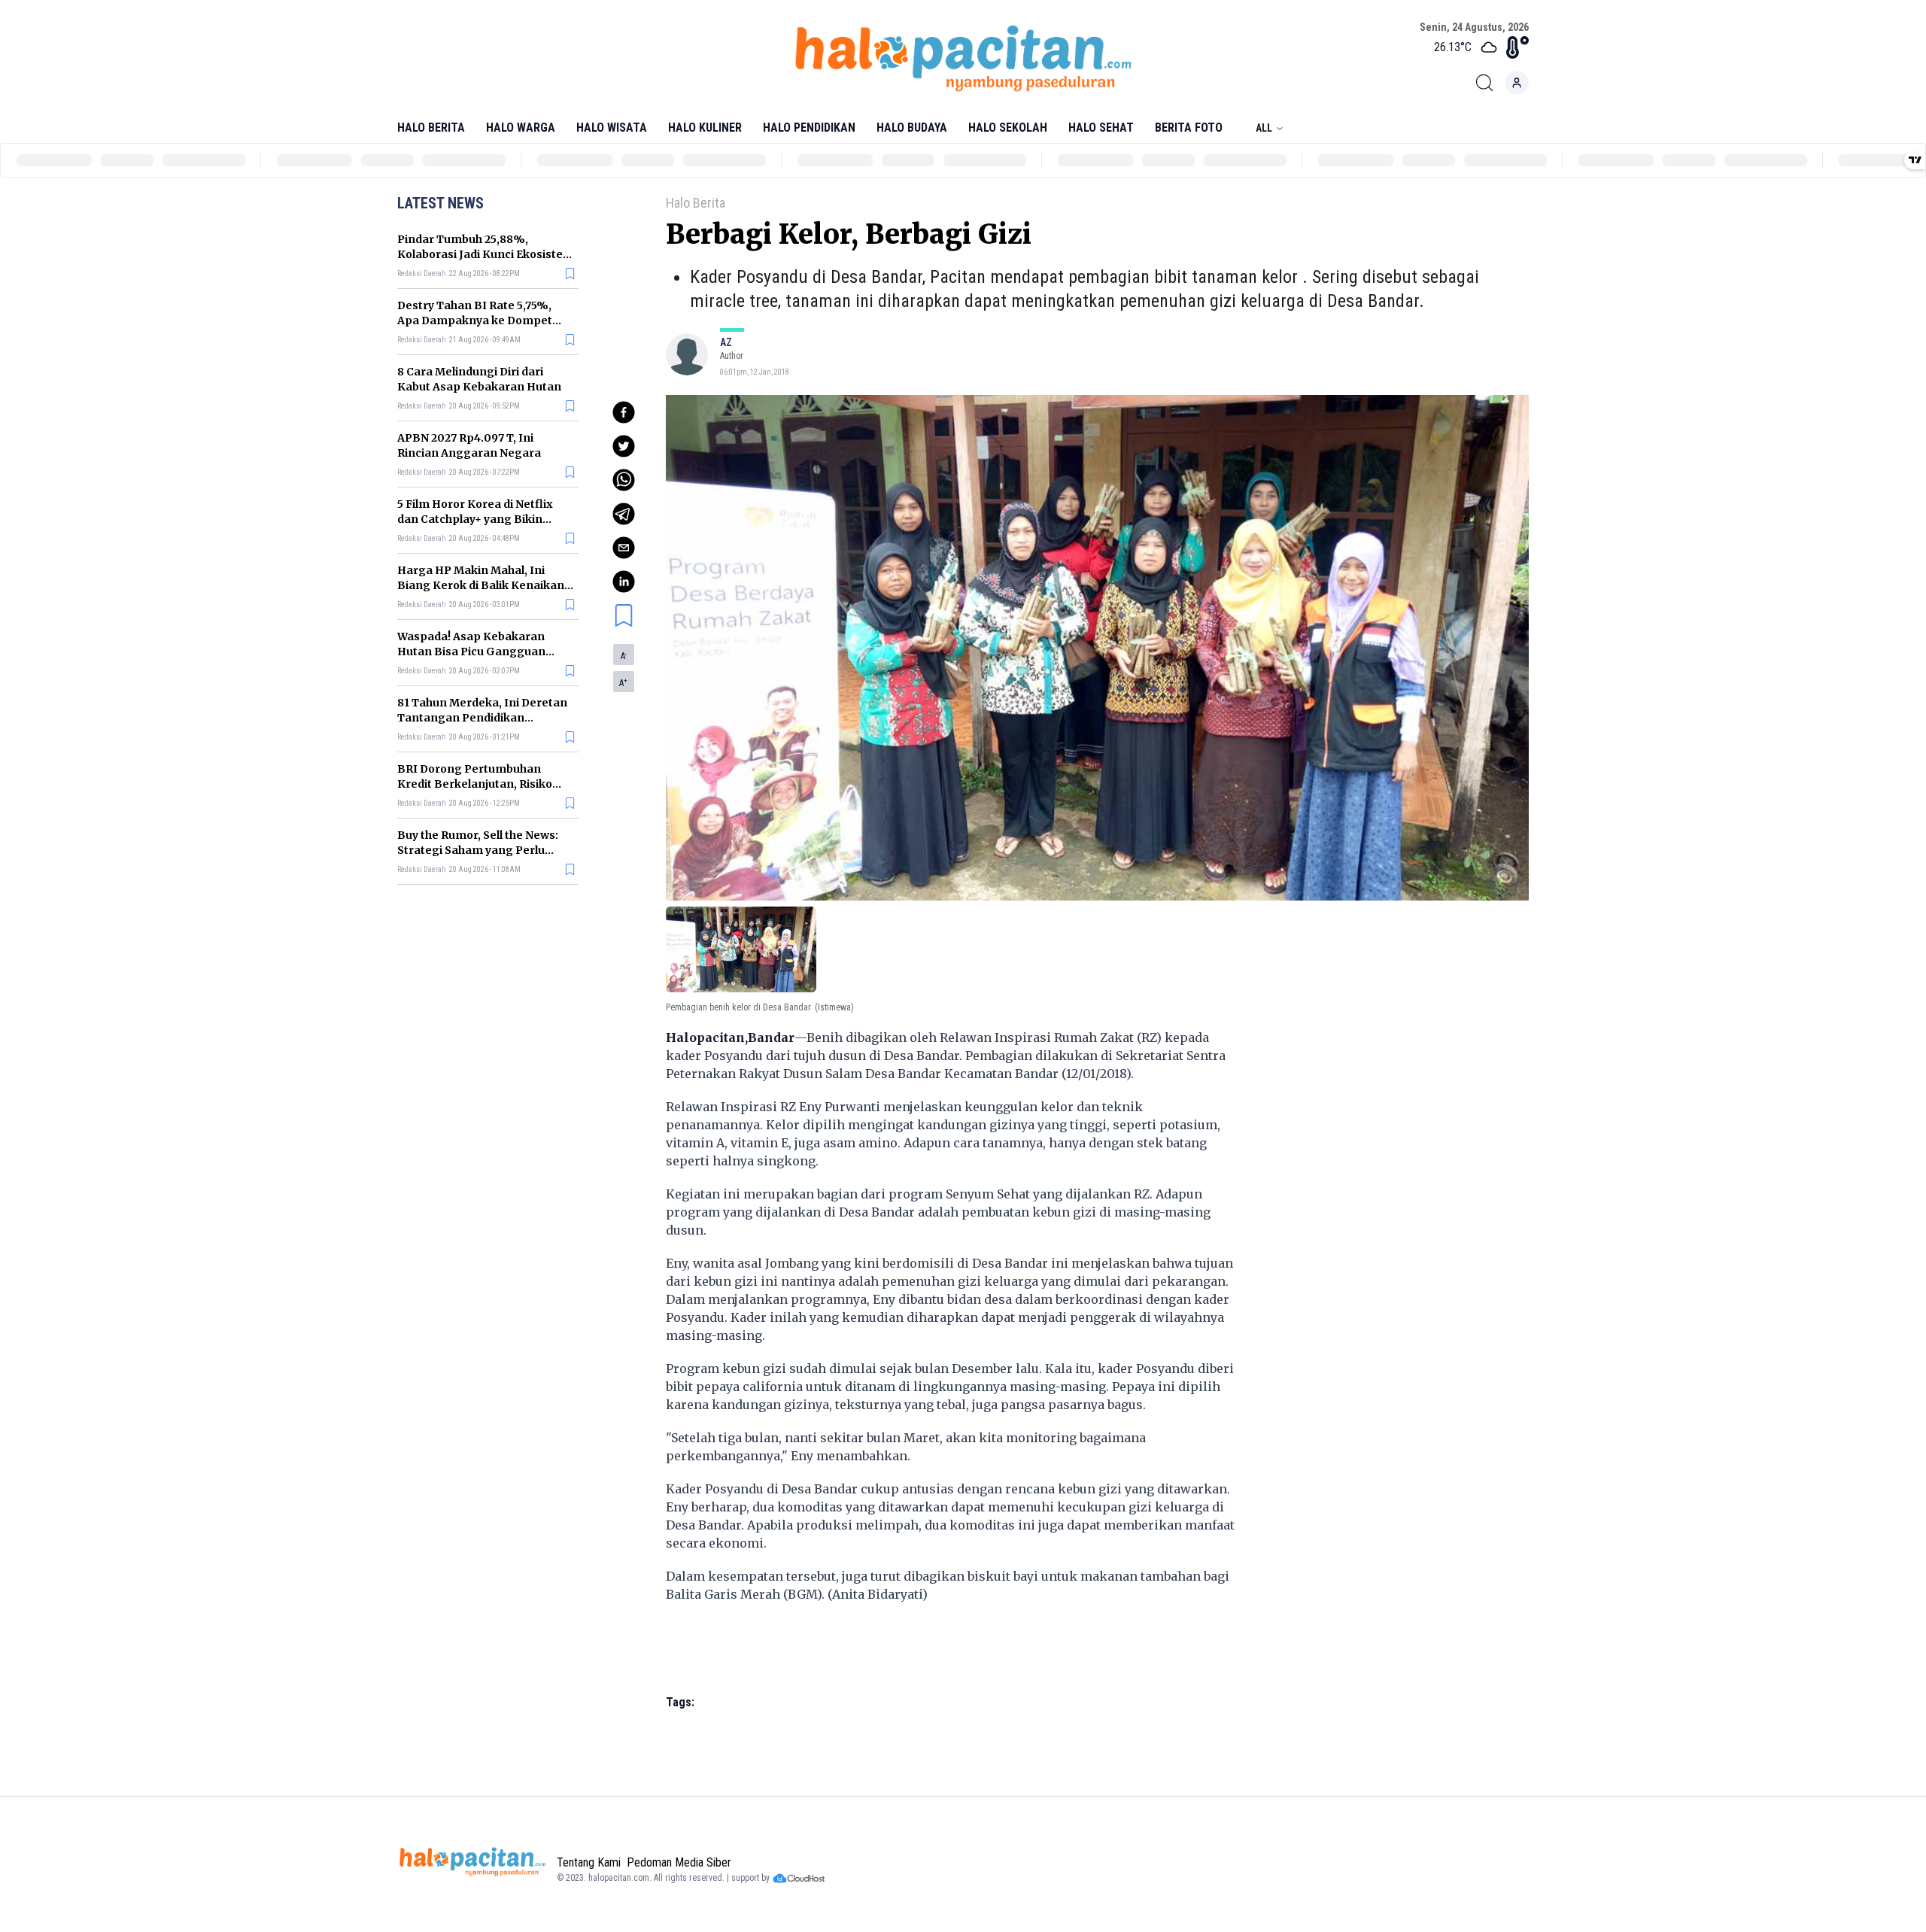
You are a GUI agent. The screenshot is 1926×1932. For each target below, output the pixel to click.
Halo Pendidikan (809, 128)
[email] (624, 548)
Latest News (440, 203)
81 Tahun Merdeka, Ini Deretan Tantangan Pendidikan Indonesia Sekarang (482, 718)
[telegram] (624, 514)
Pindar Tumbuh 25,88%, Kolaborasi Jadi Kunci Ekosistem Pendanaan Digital (486, 254)
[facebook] (624, 412)
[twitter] (624, 446)
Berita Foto (1189, 128)
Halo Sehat (1101, 128)
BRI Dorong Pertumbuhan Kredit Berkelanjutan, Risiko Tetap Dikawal (475, 784)
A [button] (624, 656)
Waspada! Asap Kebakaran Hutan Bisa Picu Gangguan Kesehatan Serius (471, 652)
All (1264, 128)
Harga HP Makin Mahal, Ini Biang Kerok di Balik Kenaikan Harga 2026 (481, 585)
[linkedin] (624, 582)
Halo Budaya (912, 128)
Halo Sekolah (1008, 128)
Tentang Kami (589, 1862)
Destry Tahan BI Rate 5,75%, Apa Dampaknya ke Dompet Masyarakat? (475, 320)
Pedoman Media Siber (679, 1862)
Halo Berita (431, 128)
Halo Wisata (612, 128)
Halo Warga (521, 128)
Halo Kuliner (705, 128)
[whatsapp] (624, 480)
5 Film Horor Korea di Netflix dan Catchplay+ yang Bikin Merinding (475, 519)
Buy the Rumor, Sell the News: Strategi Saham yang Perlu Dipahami (478, 850)
